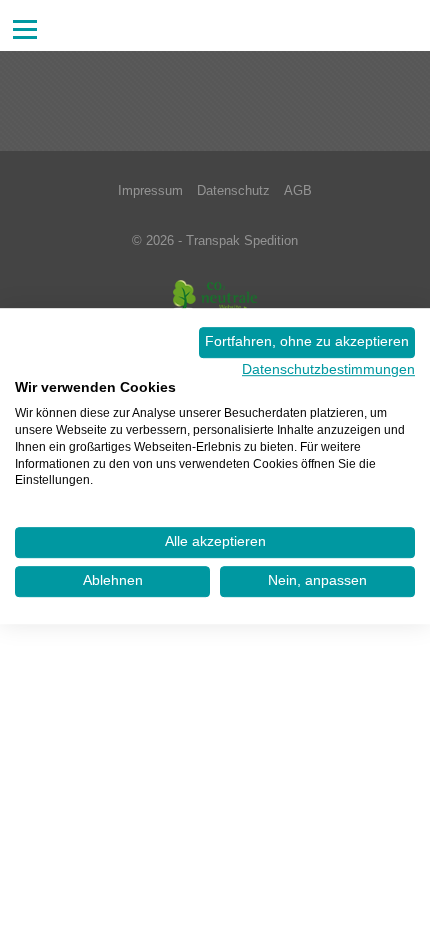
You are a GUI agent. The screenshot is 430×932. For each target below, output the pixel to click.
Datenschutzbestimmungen (328, 369)
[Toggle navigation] (25, 30)
